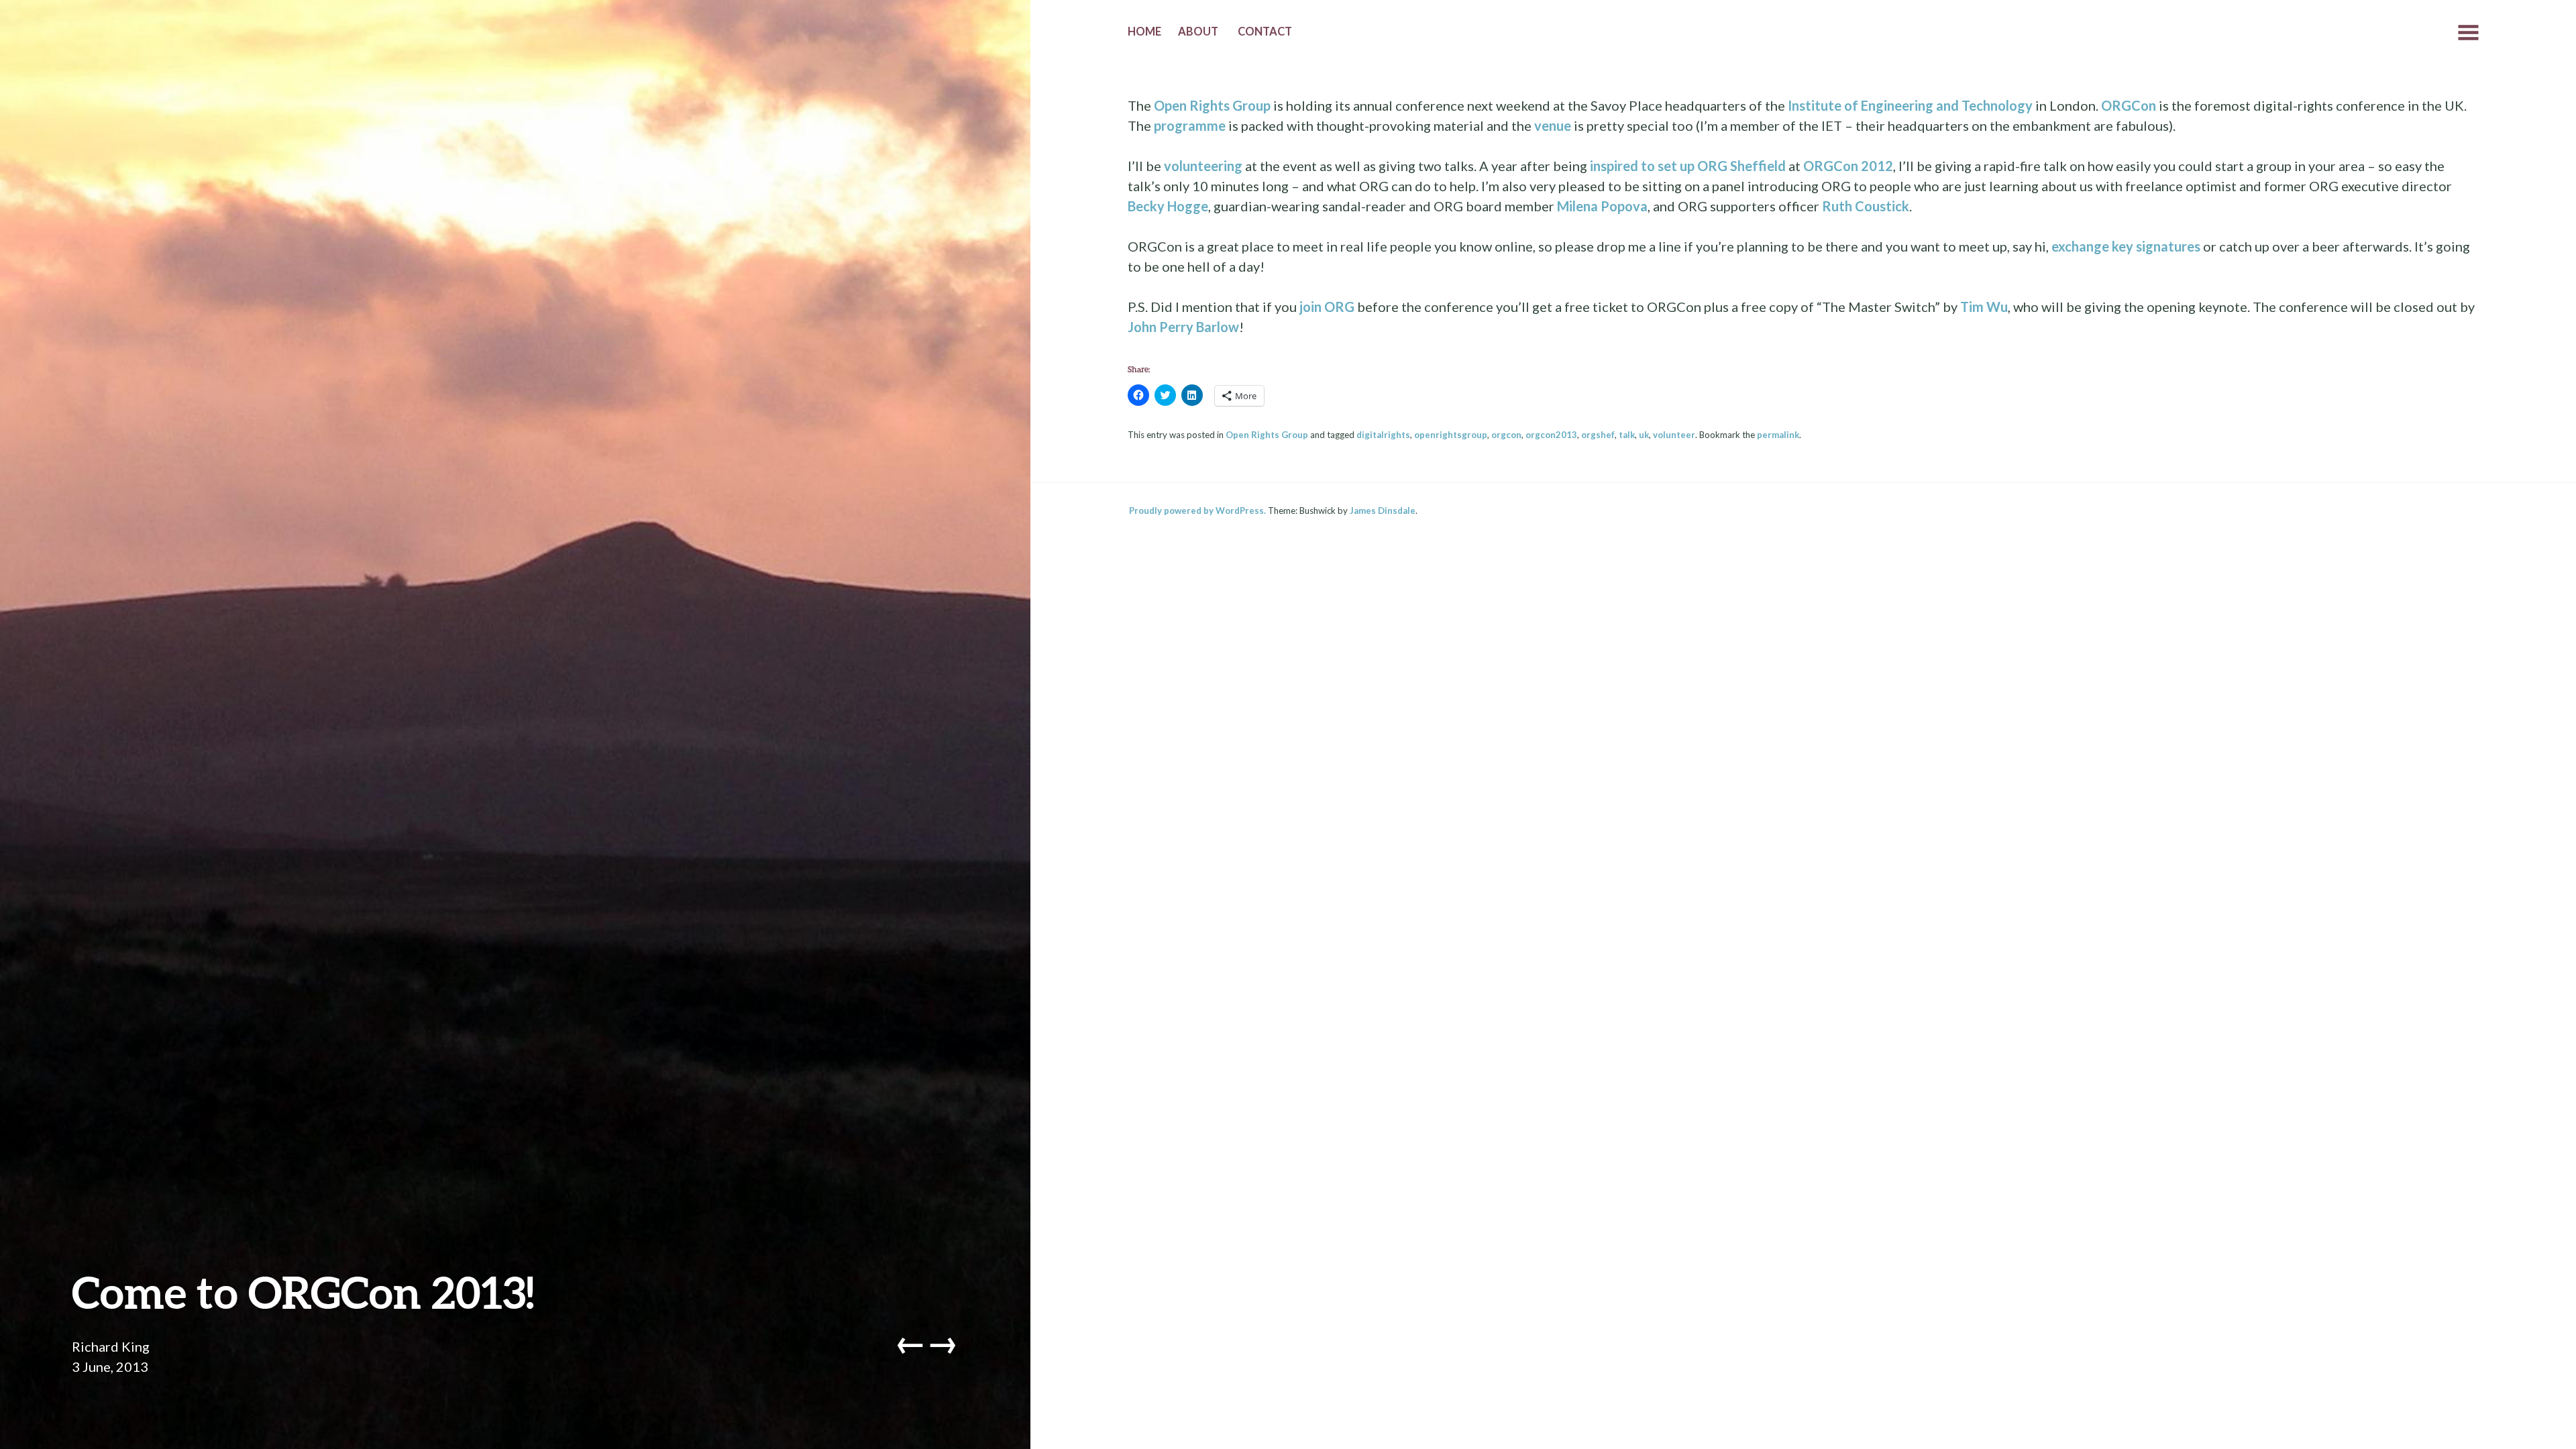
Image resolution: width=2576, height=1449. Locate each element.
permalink (1778, 435)
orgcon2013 (1551, 435)
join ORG (1327, 307)
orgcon (1506, 435)
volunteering (1203, 166)
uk (1644, 435)
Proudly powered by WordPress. (1197, 511)
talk (1627, 435)
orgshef (1598, 435)
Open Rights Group (1212, 105)
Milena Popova (1602, 206)
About (1198, 32)
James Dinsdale (1383, 511)
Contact (1265, 32)
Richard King (111, 1346)
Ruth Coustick (1866, 206)
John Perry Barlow (1183, 327)
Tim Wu (1984, 307)
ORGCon (2129, 105)
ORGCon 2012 (1848, 166)
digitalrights (1383, 435)
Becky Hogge (1168, 206)
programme (1190, 125)
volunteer (1674, 435)
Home (1144, 32)
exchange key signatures (2126, 246)
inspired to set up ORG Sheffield (1688, 166)
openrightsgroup (1451, 435)
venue (1553, 125)
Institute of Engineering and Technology (1910, 105)
